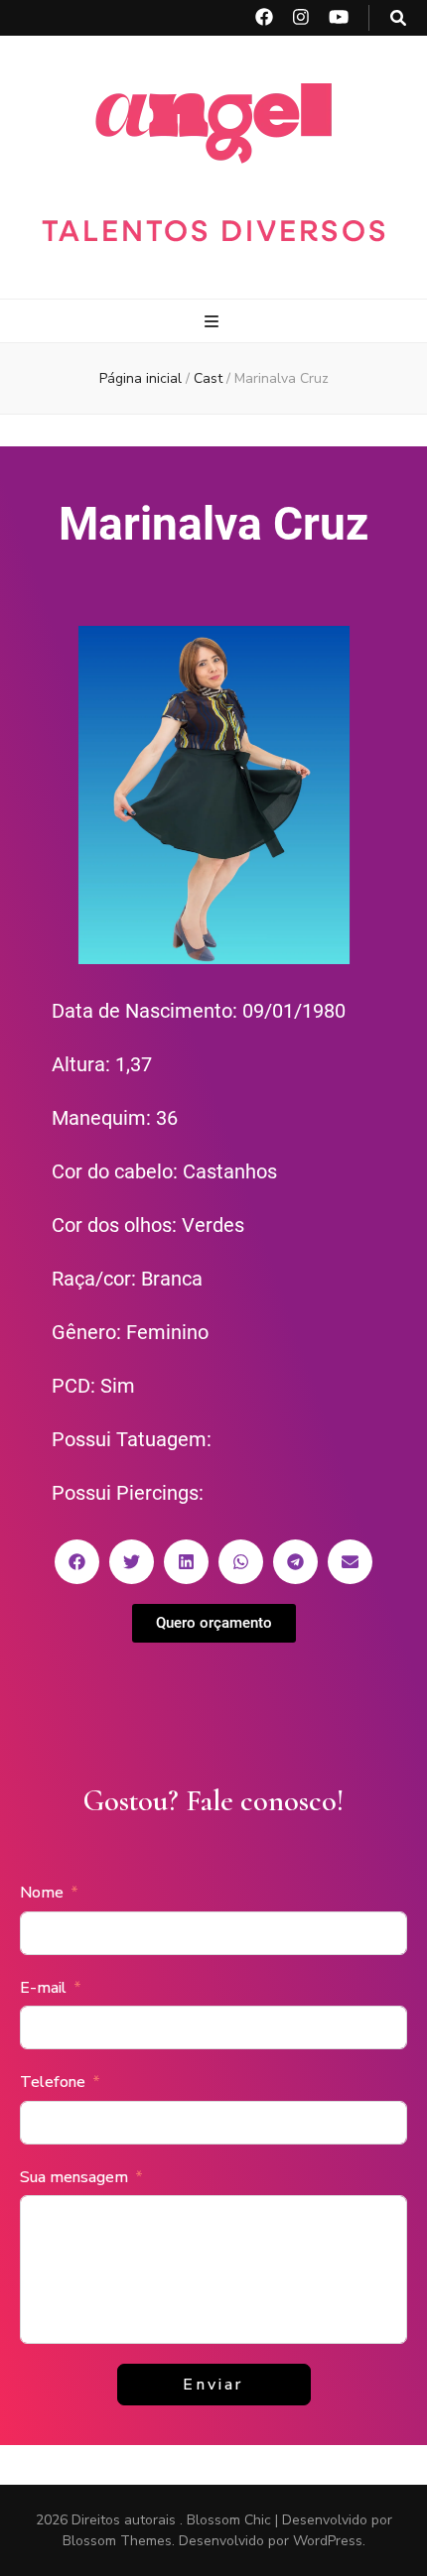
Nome (42, 1893)
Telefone (53, 2082)
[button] (77, 1562)
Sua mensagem (74, 2177)
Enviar (213, 2385)
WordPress (328, 2541)
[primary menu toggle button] (214, 322)
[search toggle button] (398, 18)
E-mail (43, 1988)
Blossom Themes (117, 2541)
